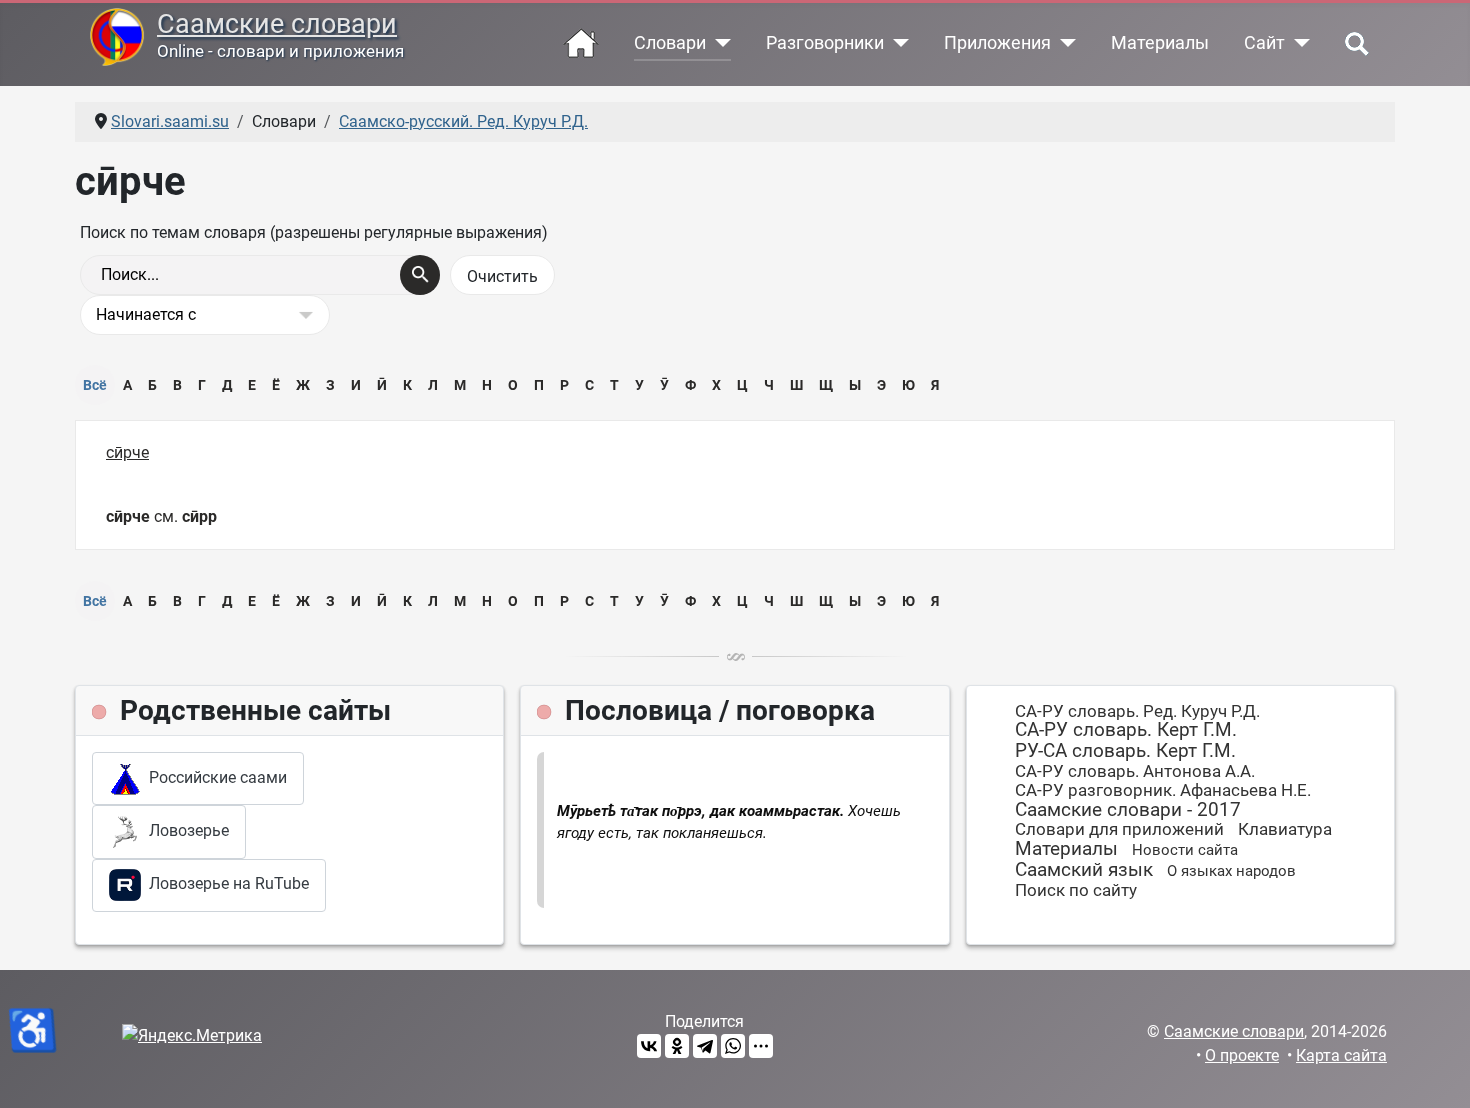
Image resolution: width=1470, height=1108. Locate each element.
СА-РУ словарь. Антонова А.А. (1135, 771)
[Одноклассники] (677, 1046)
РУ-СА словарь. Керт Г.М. (1125, 750)
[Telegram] (705, 1046)
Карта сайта (1341, 1055)
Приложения (997, 43)
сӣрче (127, 452)
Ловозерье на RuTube (225, 883)
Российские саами (214, 777)
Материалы (1160, 43)
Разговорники (825, 43)
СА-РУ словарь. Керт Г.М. (1126, 729)
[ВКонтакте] (649, 1046)
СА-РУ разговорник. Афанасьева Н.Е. (1163, 790)
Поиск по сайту (1076, 890)
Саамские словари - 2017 (1128, 809)
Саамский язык (1084, 869)
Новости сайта (1185, 850)
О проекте (1242, 1055)
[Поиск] (420, 275)
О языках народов (1231, 871)
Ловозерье (185, 830)
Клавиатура (1285, 829)
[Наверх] (1435, 1071)
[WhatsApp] (733, 1046)
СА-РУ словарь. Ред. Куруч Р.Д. (1137, 711)
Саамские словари (277, 23)
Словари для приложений (1119, 829)
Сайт (1264, 43)
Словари (670, 43)
